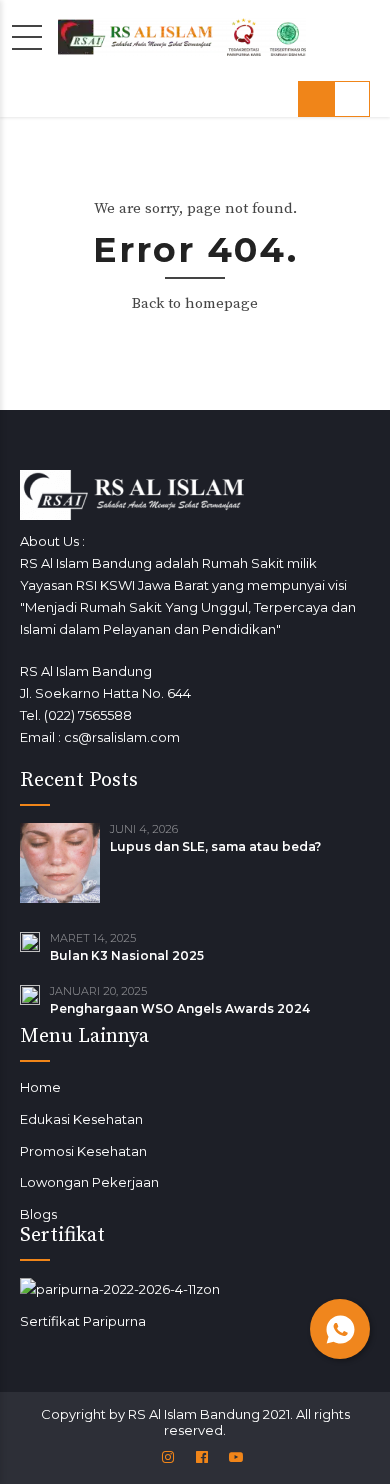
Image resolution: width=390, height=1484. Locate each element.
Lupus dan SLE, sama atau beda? (215, 846)
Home (40, 1087)
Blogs (38, 1214)
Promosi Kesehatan (83, 1151)
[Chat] (340, 1329)
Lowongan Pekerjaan (89, 1182)
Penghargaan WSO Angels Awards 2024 (180, 1008)
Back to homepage (195, 303)
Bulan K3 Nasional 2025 (127, 955)
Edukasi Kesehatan (81, 1119)
